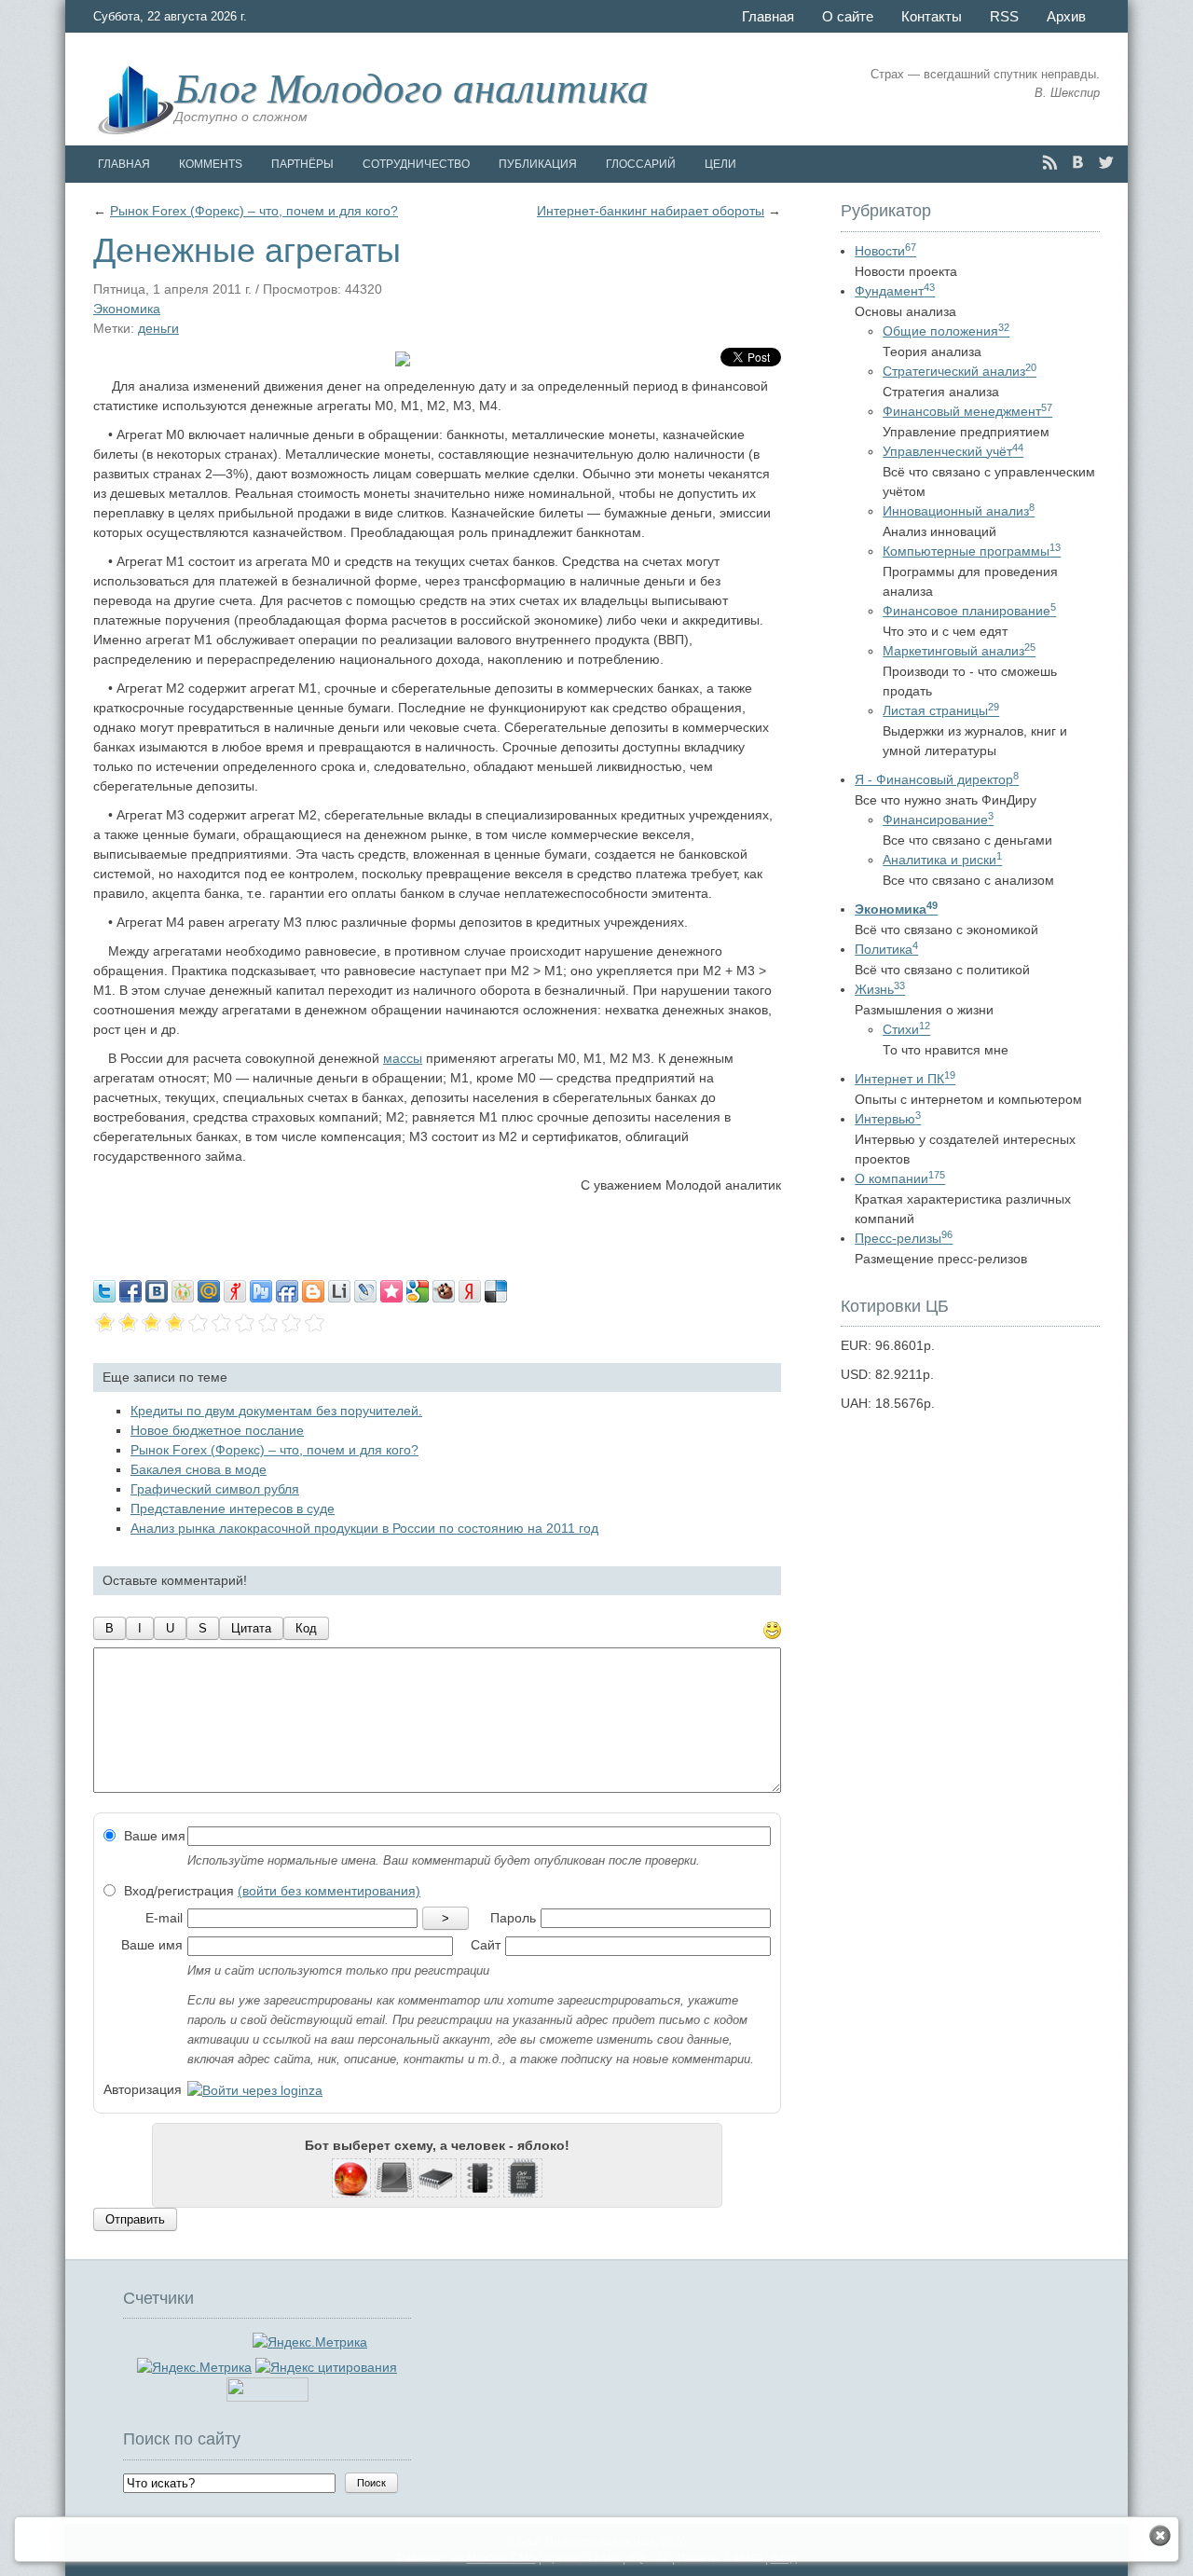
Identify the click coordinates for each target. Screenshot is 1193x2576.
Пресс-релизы (904, 1238)
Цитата (251, 1628)
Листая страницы (941, 710)
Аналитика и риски (942, 860)
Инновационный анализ (959, 511)
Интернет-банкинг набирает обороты (651, 211)
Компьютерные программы (972, 551)
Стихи (906, 1029)
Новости (885, 251)
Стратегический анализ (960, 371)
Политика (886, 949)
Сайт (486, 1945)
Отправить (135, 2219)
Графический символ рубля (215, 1489)
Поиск (371, 2483)
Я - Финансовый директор (937, 779)
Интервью (888, 1119)
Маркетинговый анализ (959, 651)
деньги (158, 328)
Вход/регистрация (270, 1891)
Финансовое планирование (969, 611)
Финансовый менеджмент (967, 411)
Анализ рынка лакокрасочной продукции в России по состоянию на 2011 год (364, 1528)
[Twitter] (1106, 163)
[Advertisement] (437, 1233)
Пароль (513, 1918)
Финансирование (938, 820)
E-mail (164, 1918)
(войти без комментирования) (329, 1891)
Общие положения (946, 331)
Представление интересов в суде (233, 1508)
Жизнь (880, 989)
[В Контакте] (1078, 163)
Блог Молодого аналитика (411, 86)
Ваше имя (153, 1836)
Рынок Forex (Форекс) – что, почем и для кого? (254, 211)
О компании (900, 1178)
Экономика (127, 309)
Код (306, 1628)
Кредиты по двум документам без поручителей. (276, 1411)
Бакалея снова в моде (199, 1469)
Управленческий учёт (953, 451)
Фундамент (895, 291)
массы (403, 1058)
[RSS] (1050, 163)
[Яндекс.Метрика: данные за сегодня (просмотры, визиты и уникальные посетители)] (194, 2368)
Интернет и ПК (905, 1079)
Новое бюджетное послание (217, 1430)
